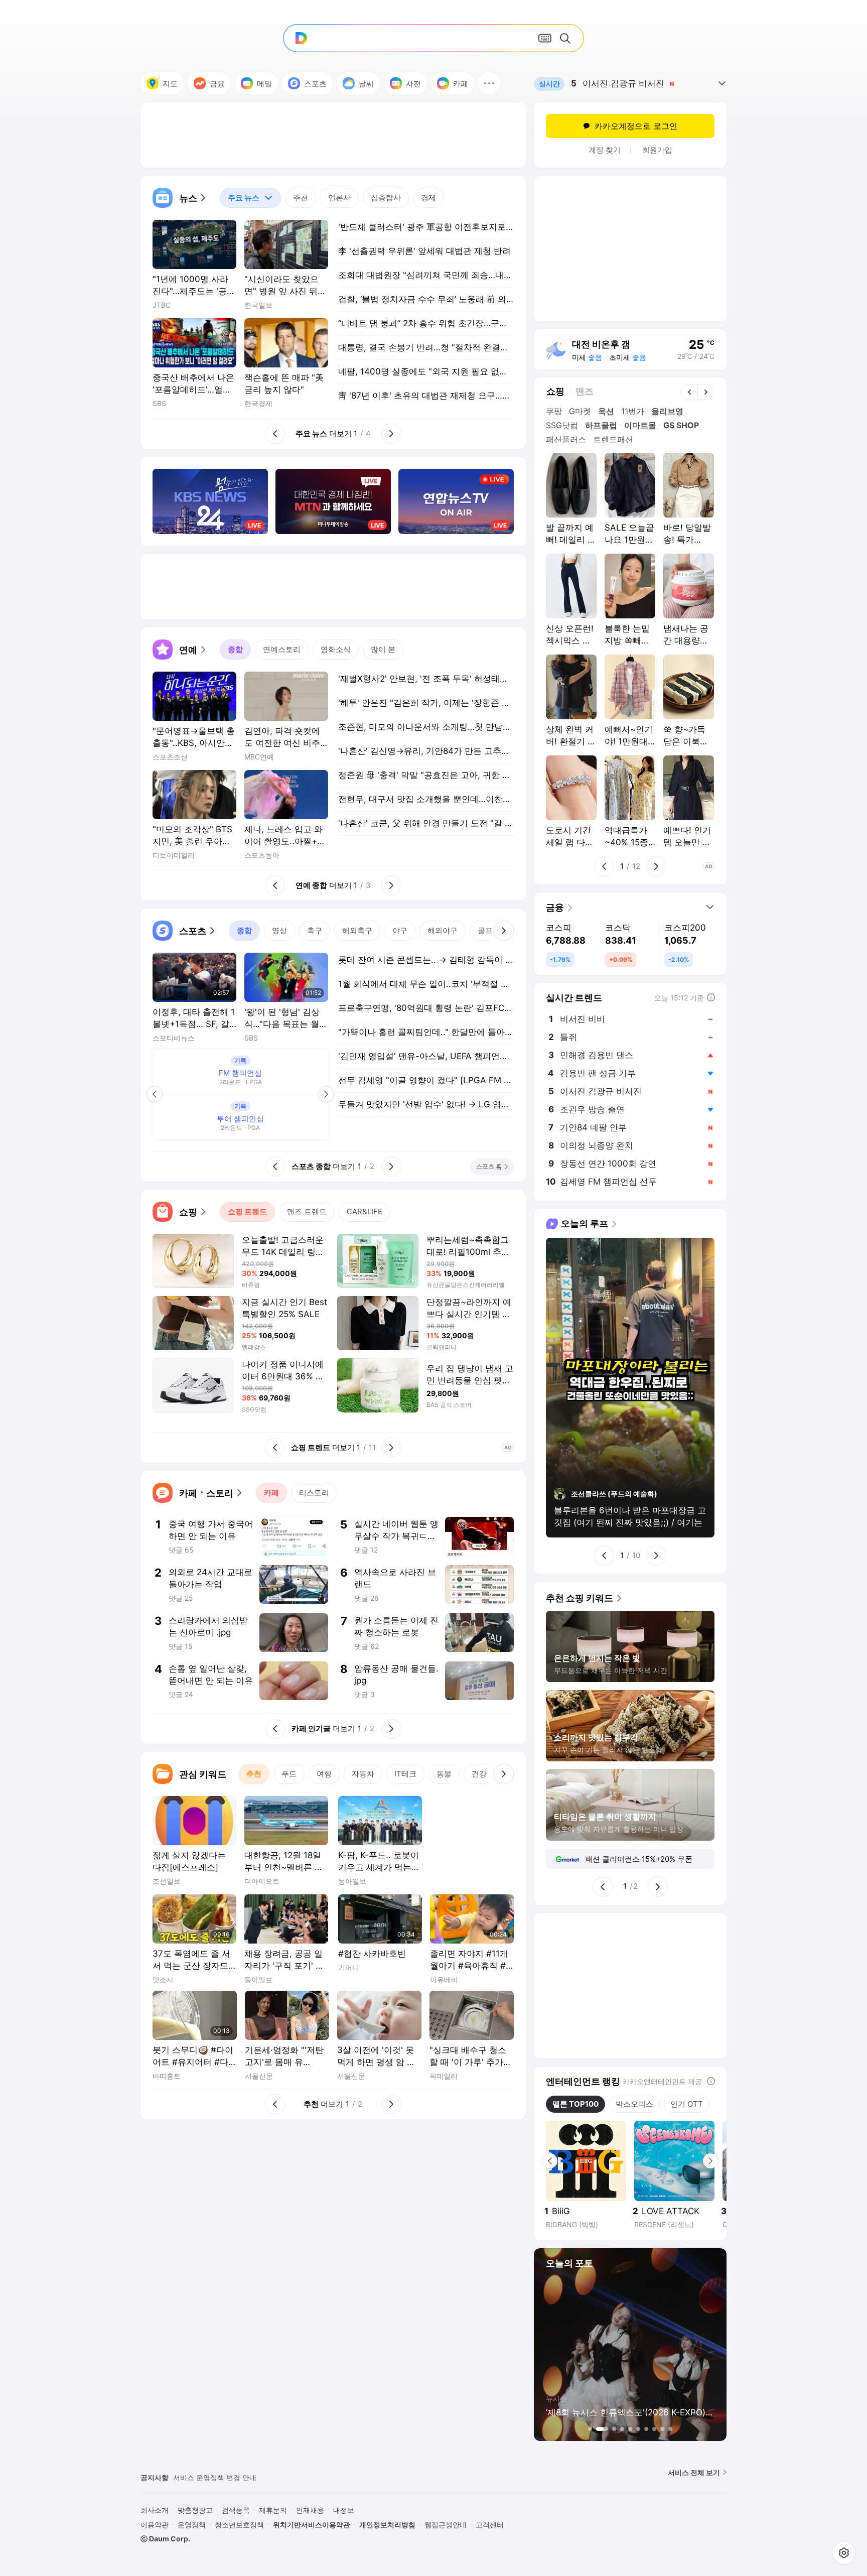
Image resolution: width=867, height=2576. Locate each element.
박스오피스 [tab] (634, 2104)
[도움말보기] (711, 2081)
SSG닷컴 (562, 425)
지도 (170, 84)
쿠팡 (554, 411)
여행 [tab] (324, 1774)
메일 (264, 84)
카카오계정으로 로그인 (636, 126)
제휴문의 (273, 2510)
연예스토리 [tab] (282, 649)
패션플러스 (566, 439)
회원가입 (657, 150)
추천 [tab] (301, 198)
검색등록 (236, 2510)
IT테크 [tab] (405, 1774)
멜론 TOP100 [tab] (575, 2104)
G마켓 (580, 411)
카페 (461, 84)
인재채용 (310, 2510)
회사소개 (155, 2510)
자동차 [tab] (363, 1774)
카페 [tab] (271, 1493)
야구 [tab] (400, 930)
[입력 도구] (545, 38)
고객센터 (490, 2525)
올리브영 (667, 411)
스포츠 (315, 84)
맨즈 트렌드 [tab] (307, 1211)
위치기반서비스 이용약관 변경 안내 (229, 2477)
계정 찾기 (605, 150)
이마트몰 (640, 425)
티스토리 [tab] (314, 1493)
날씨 (366, 84)
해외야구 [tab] (443, 930)
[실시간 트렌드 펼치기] (722, 83)
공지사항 (155, 2477)
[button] (489, 83)
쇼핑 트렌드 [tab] (247, 1211)
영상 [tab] (279, 930)
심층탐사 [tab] (386, 198)
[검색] (567, 38)
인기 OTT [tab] (687, 2104)
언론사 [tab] (339, 198)
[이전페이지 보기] (155, 1094)
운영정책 (192, 2525)
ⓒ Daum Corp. (165, 2539)
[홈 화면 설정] (844, 2553)
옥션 (606, 411)
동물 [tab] (444, 1774)
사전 (413, 84)
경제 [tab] (428, 198)
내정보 (344, 2510)
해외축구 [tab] (357, 930)
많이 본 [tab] (383, 649)
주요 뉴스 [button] (240, 195)
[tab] (250, 198)
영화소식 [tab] (336, 649)
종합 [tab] (235, 649)
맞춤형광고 (195, 2510)
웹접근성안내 (446, 2525)
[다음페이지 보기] (326, 1094)
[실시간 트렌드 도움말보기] (711, 997)
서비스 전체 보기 (694, 2472)
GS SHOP (681, 425)
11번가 (633, 411)
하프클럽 (601, 425)
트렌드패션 (613, 439)
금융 (217, 84)
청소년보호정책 (239, 2525)
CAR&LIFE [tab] (365, 1211)
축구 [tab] (315, 930)
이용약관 (155, 2525)
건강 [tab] (479, 1774)
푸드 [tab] (289, 1774)
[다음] (504, 931)
